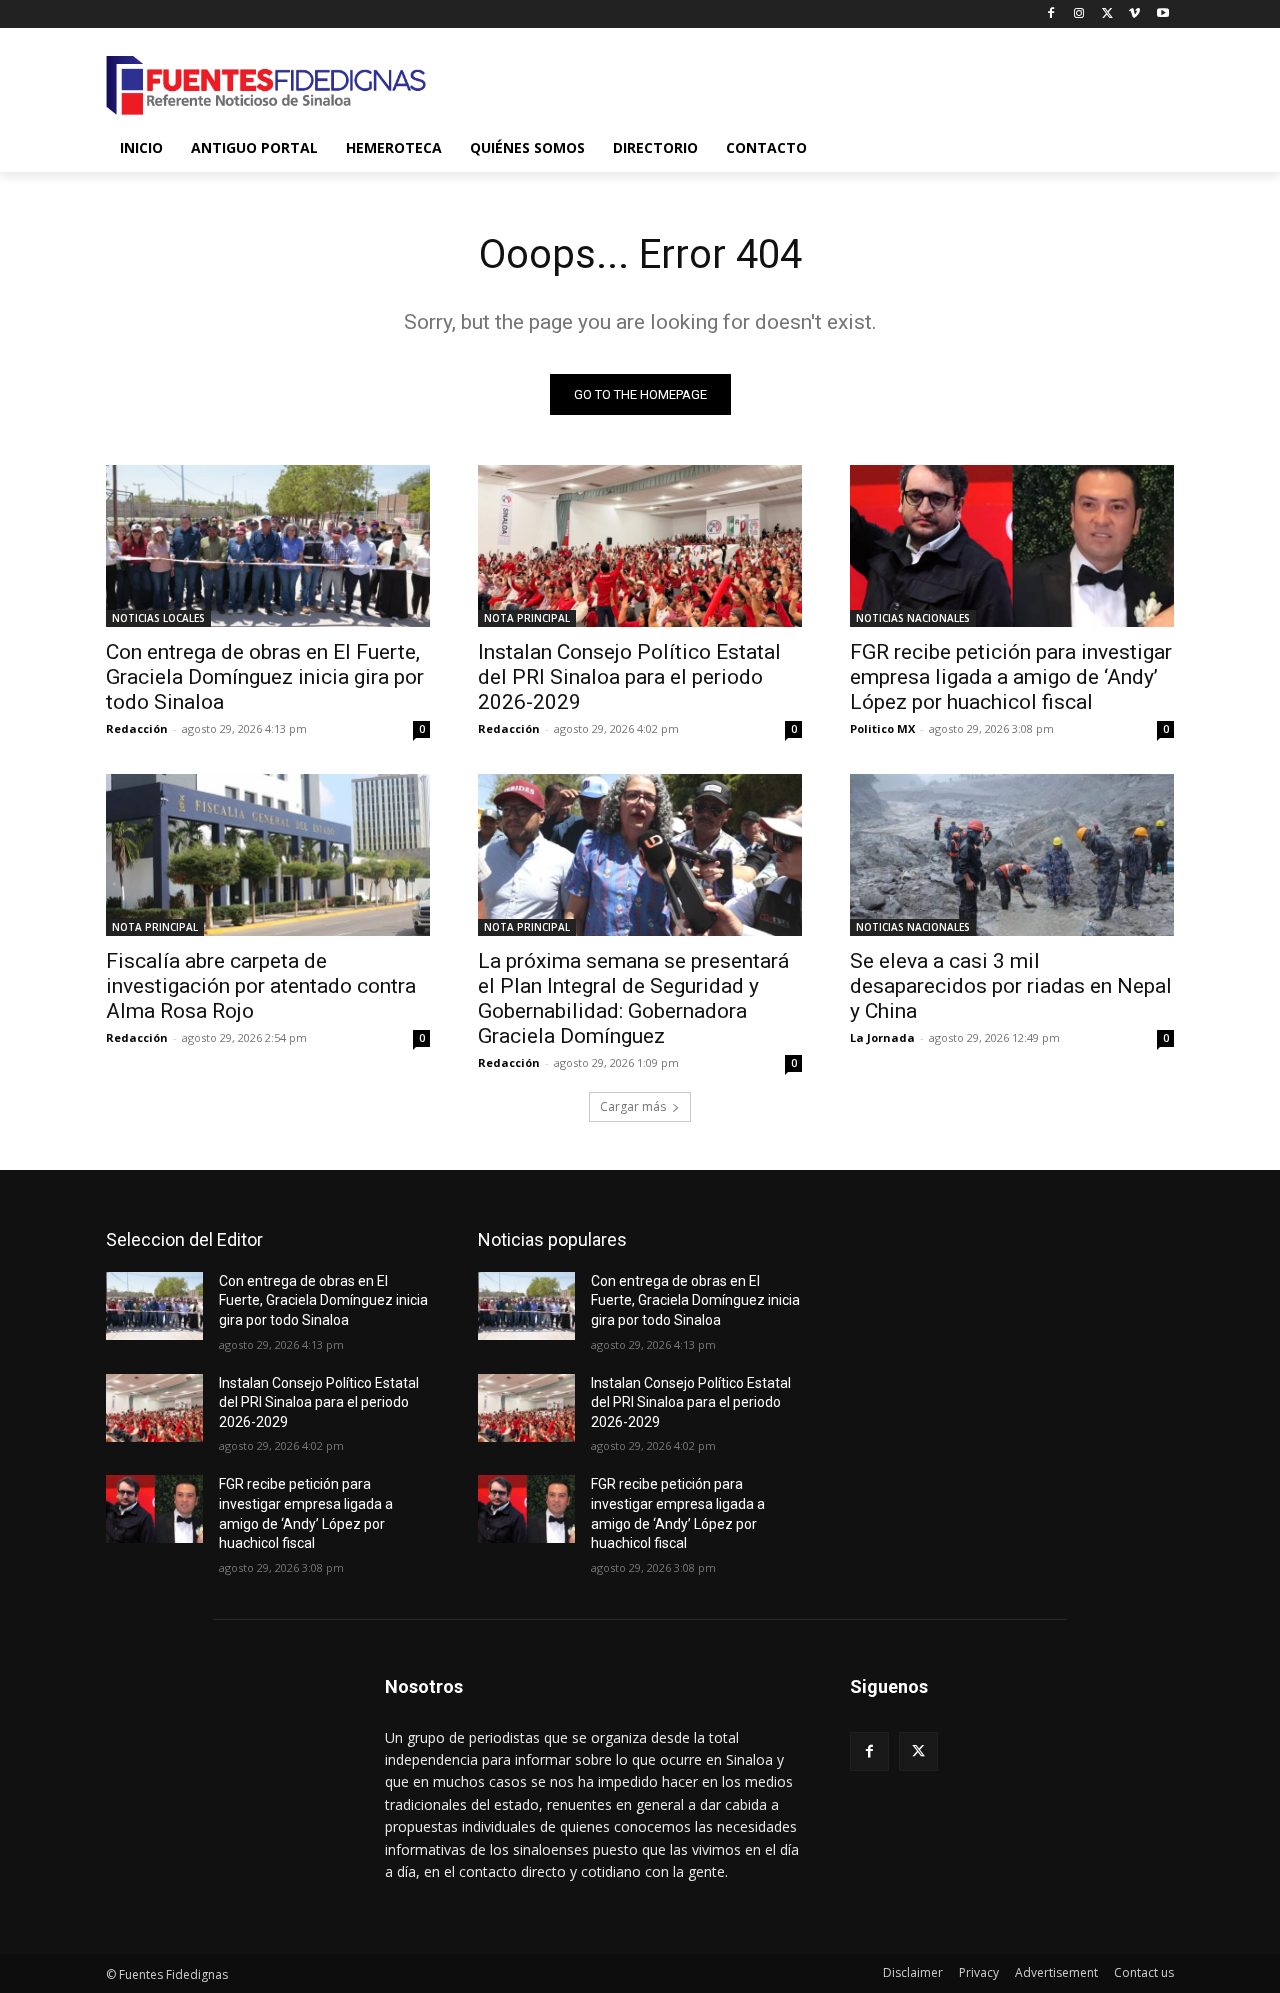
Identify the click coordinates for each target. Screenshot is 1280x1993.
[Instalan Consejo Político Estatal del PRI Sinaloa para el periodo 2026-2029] (640, 546)
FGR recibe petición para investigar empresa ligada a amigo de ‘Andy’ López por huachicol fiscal (1011, 677)
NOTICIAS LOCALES (158, 618)
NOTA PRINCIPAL (527, 618)
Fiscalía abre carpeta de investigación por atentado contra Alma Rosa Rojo (261, 986)
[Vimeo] (1134, 14)
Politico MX (882, 728)
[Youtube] (1162, 14)
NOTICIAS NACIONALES (913, 618)
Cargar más (633, 1106)
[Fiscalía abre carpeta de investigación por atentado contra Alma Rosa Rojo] (268, 855)
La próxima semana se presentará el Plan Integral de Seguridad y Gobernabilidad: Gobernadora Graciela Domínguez (633, 998)
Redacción (137, 728)
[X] (1107, 14)
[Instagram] (1079, 14)
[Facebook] (1051, 14)
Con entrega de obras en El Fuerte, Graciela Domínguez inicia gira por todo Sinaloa (265, 677)
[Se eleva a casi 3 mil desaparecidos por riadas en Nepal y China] (1012, 855)
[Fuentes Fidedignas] (266, 85)
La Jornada (882, 1037)
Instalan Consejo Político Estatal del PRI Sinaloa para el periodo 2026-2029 (629, 677)
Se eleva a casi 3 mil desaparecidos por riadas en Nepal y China (1011, 986)
